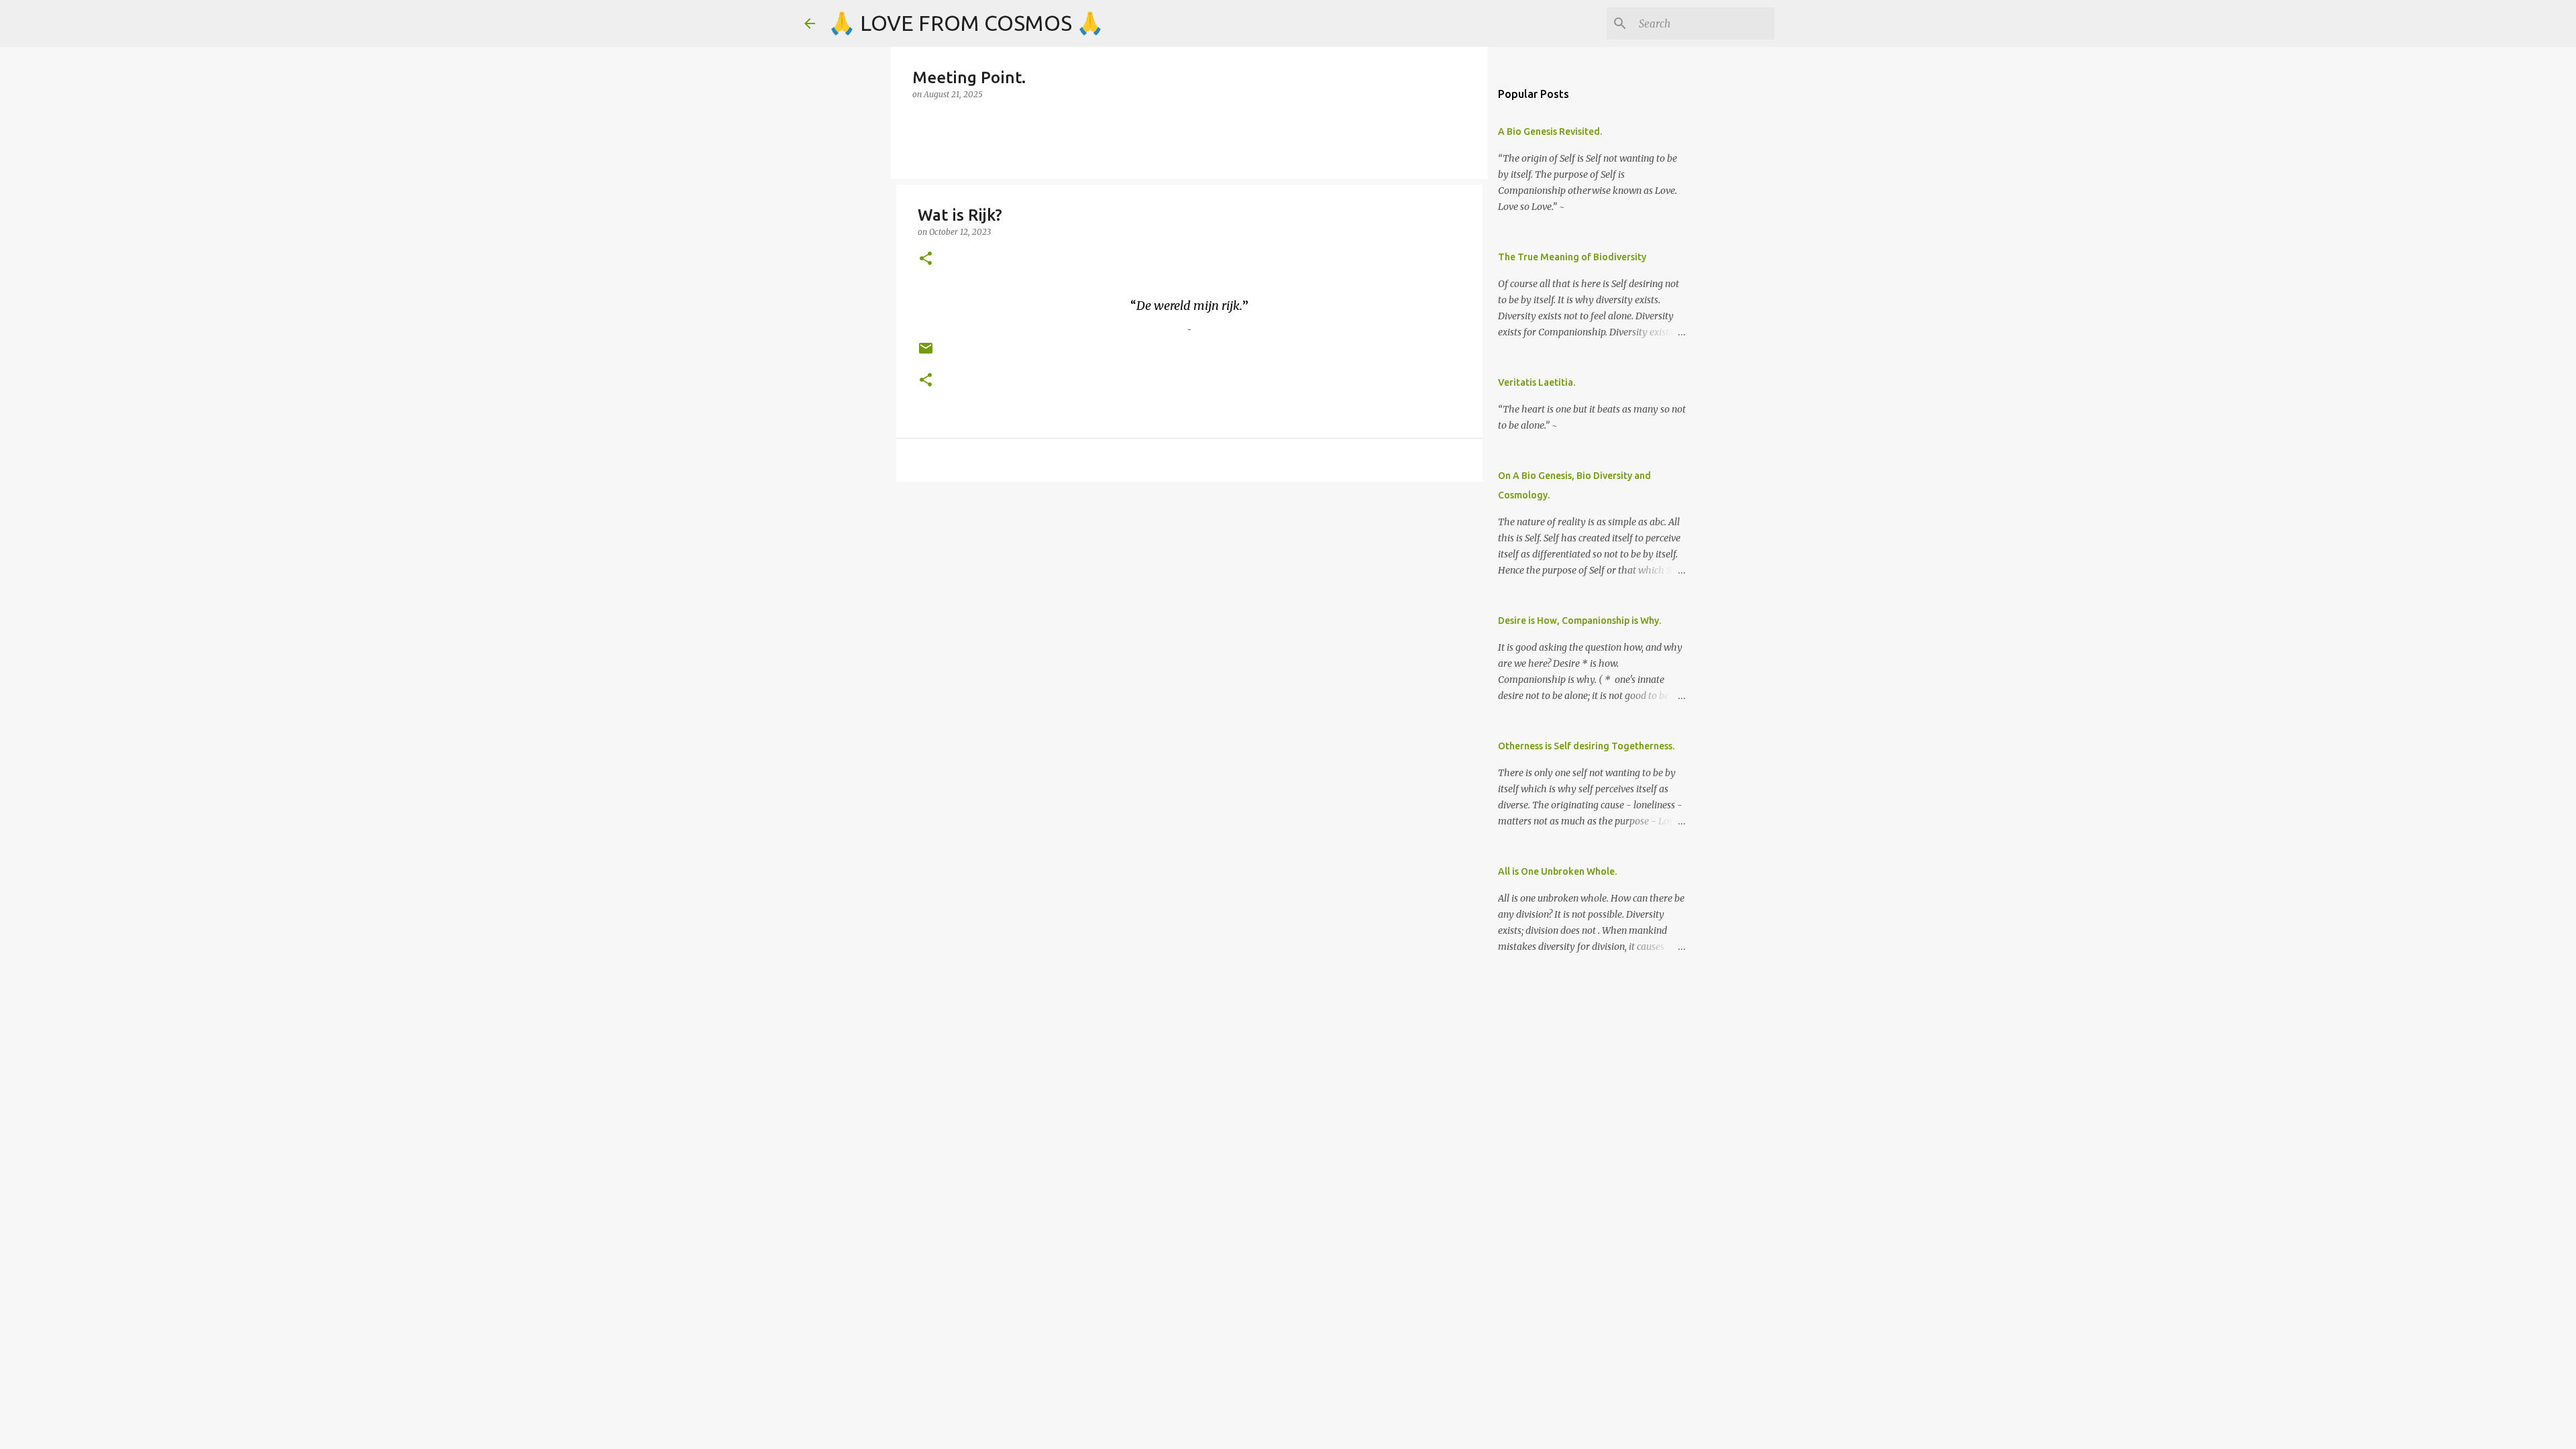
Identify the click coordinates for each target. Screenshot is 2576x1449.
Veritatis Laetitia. (1537, 382)
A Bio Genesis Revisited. (1550, 131)
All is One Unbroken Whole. (1557, 871)
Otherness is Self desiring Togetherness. (1586, 746)
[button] (926, 259)
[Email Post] (926, 353)
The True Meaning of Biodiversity (1572, 257)
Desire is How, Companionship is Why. (1579, 621)
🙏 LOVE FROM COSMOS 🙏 (966, 23)
